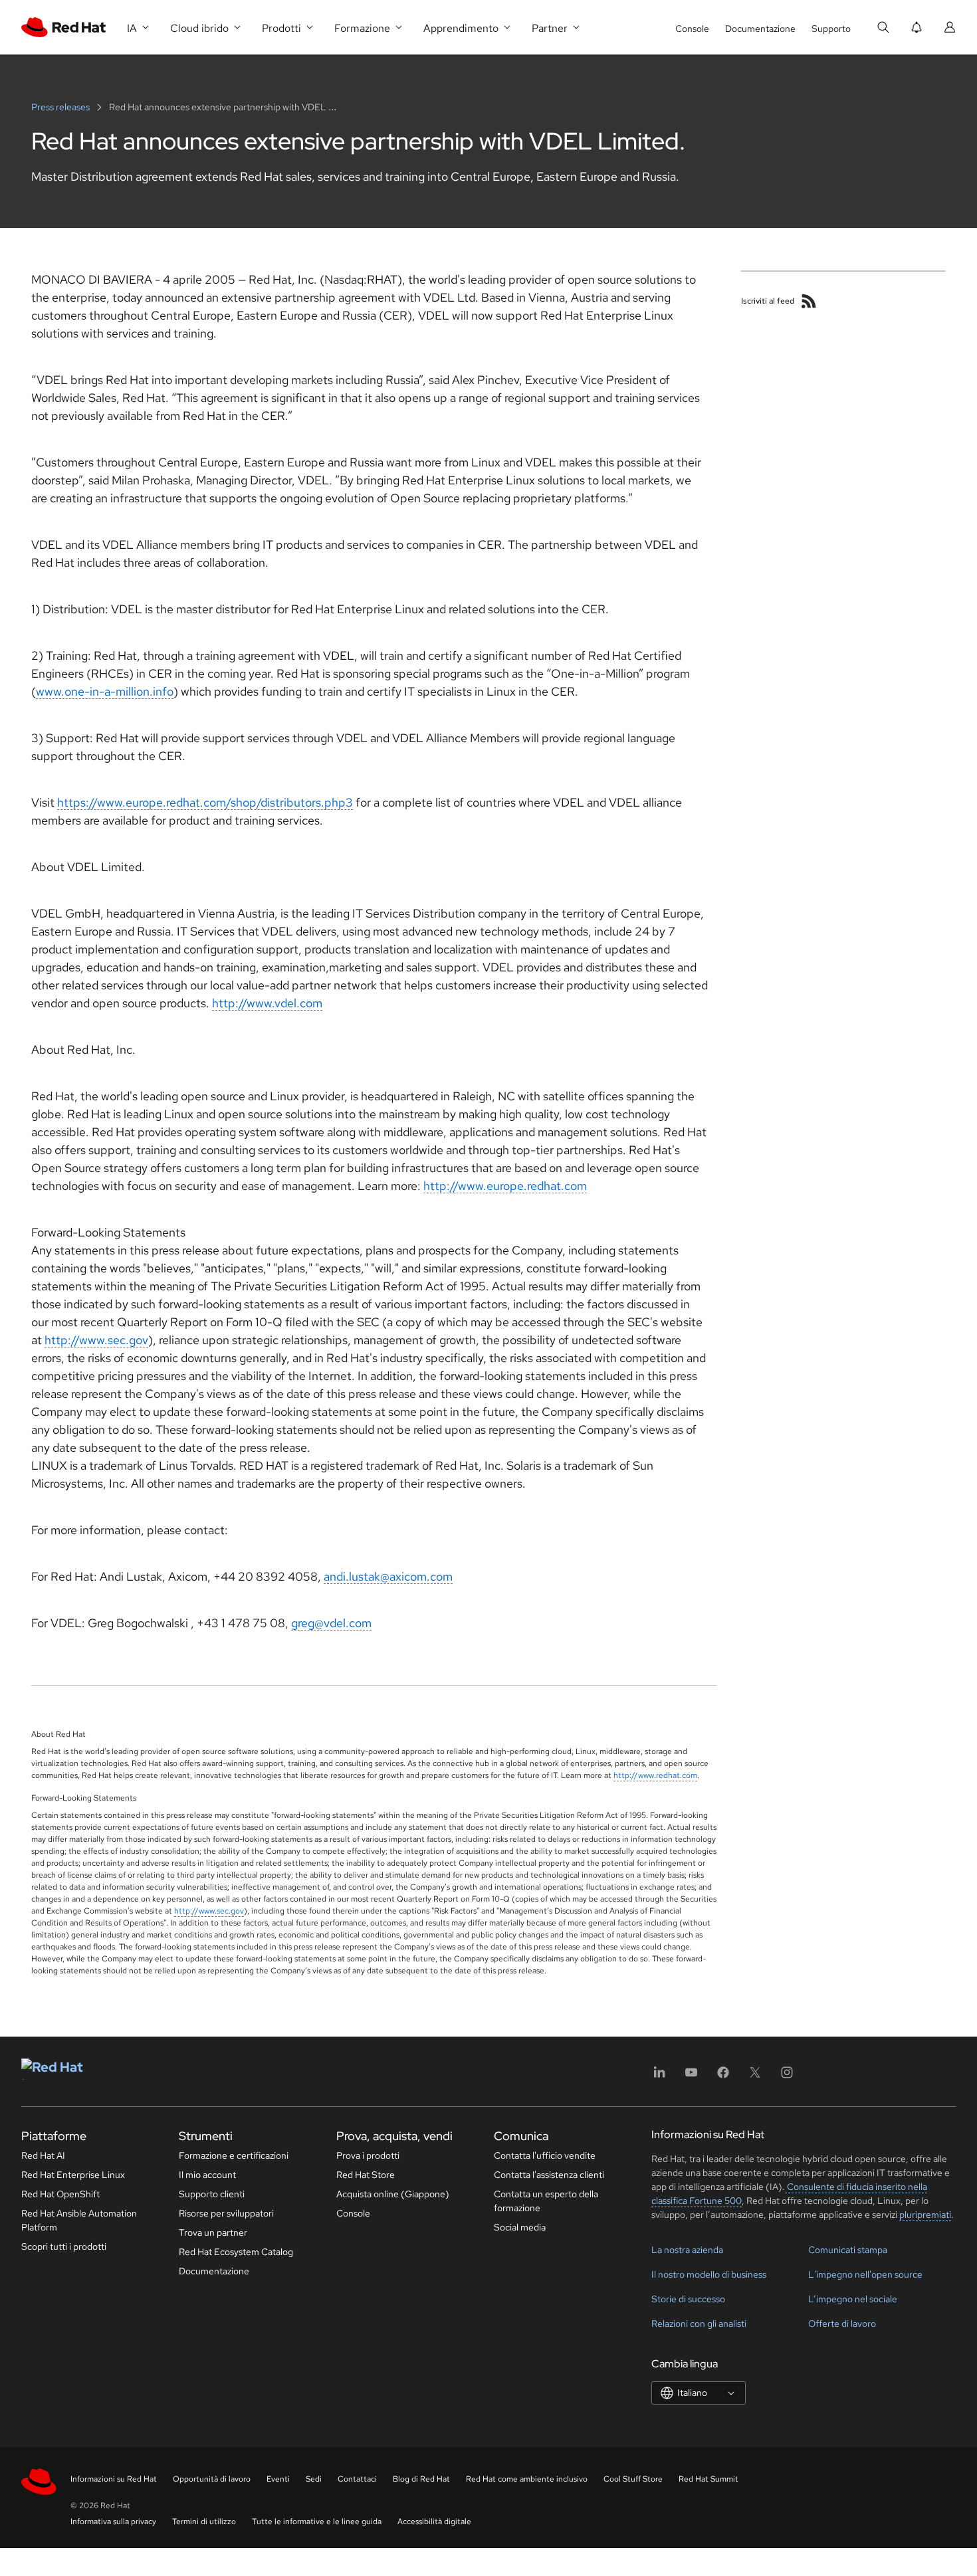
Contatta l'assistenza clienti (549, 2175)
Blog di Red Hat (421, 2479)
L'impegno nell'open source (865, 2274)
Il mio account (207, 2175)
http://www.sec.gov (96, 1340)
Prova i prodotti (368, 2155)
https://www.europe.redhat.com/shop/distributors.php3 (205, 802)
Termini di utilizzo (204, 2522)
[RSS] (809, 301)
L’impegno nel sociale (853, 2299)
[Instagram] (787, 2077)
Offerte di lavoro (842, 2324)
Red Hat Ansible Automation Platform (79, 2220)
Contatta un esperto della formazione (546, 2201)
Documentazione (760, 29)
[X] (755, 2077)
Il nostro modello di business (709, 2274)
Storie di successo (688, 2299)
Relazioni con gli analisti (699, 2324)
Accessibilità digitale (434, 2522)
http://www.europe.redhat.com (505, 1186)
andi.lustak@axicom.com (388, 1576)
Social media (520, 2227)
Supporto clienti (212, 2194)
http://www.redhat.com (655, 1775)
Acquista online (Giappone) (393, 2194)
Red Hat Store (366, 2175)
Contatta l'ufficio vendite (545, 2155)
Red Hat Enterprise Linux (73, 2175)
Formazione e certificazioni (234, 2155)
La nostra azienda (687, 2250)
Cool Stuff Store (633, 2479)
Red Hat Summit (708, 2479)
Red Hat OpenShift (60, 2194)
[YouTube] (691, 2077)
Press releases (61, 107)
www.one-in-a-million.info (105, 691)
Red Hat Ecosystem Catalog (236, 2252)
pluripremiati (925, 2215)
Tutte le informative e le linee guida (317, 2522)
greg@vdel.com (331, 1623)
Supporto (831, 29)
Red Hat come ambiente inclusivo (527, 2479)
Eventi (278, 2479)
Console (692, 29)
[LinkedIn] (659, 2077)
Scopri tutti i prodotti (64, 2246)
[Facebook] (723, 2077)
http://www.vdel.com (267, 1003)
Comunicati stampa (848, 2250)
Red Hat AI (43, 2155)
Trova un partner (213, 2232)
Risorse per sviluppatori (226, 2213)
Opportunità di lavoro (212, 2479)
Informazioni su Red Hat (114, 2479)
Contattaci (357, 2479)
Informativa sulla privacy (113, 2522)
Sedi (314, 2479)
